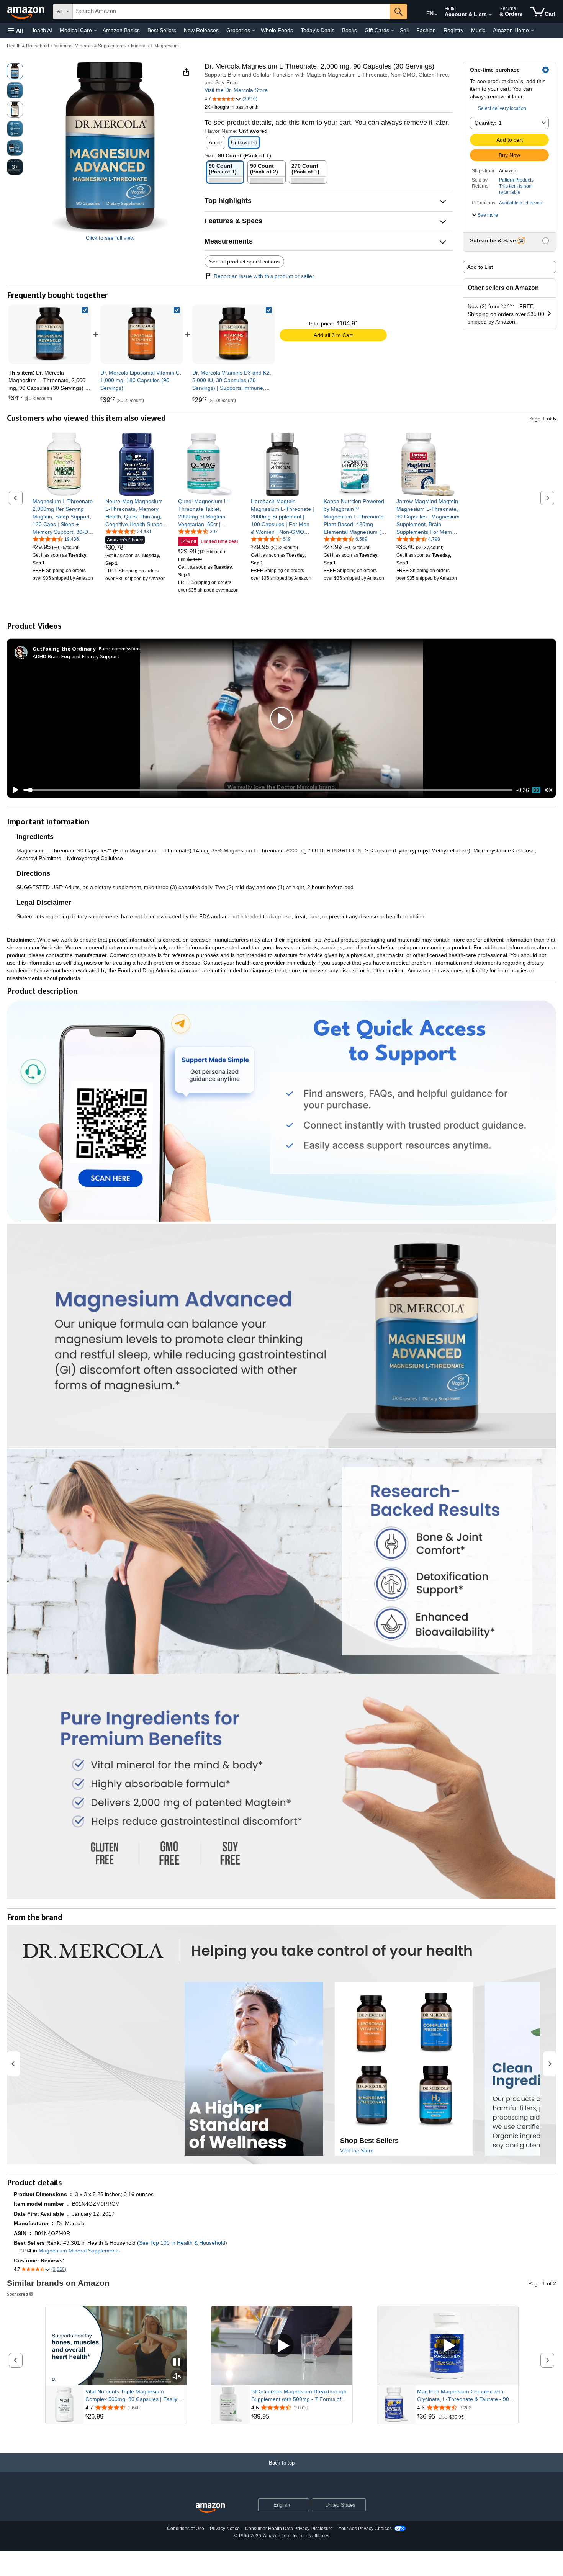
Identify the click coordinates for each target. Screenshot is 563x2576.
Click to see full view (110, 238)
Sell (404, 30)
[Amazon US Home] (210, 2508)
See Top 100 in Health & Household (182, 2243)
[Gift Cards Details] (393, 31)
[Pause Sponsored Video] (177, 2363)
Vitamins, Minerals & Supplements (90, 46)
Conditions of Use (186, 2529)
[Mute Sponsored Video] (177, 2377)
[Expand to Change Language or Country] (436, 15)
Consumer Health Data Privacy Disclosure (289, 2529)
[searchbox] (231, 11)
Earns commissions (120, 648)
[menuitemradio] (536, 790)
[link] (142, 334)
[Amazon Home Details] (532, 31)
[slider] (268, 790)
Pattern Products (516, 180)
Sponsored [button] (17, 2294)
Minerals (140, 46)
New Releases (201, 30)
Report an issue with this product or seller (264, 276)
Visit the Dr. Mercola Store (236, 90)
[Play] (13, 790)
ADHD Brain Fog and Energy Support (76, 656)
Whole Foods (277, 30)
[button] (15, 30)
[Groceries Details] (254, 31)
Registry (453, 30)
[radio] (15, 71)
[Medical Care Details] (95, 31)
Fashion (426, 30)
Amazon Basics (121, 30)
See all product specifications (244, 262)
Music (478, 30)
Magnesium (167, 46)
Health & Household (28, 46)
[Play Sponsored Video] (282, 2346)
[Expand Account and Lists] (490, 15)
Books (349, 30)
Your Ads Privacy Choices (365, 2529)
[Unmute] (549, 790)
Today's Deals (318, 30)
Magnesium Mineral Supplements (79, 2251)
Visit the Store (357, 2151)
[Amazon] (26, 11)
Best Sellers (162, 30)
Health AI (41, 30)
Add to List (480, 267)
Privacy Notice (225, 2529)
